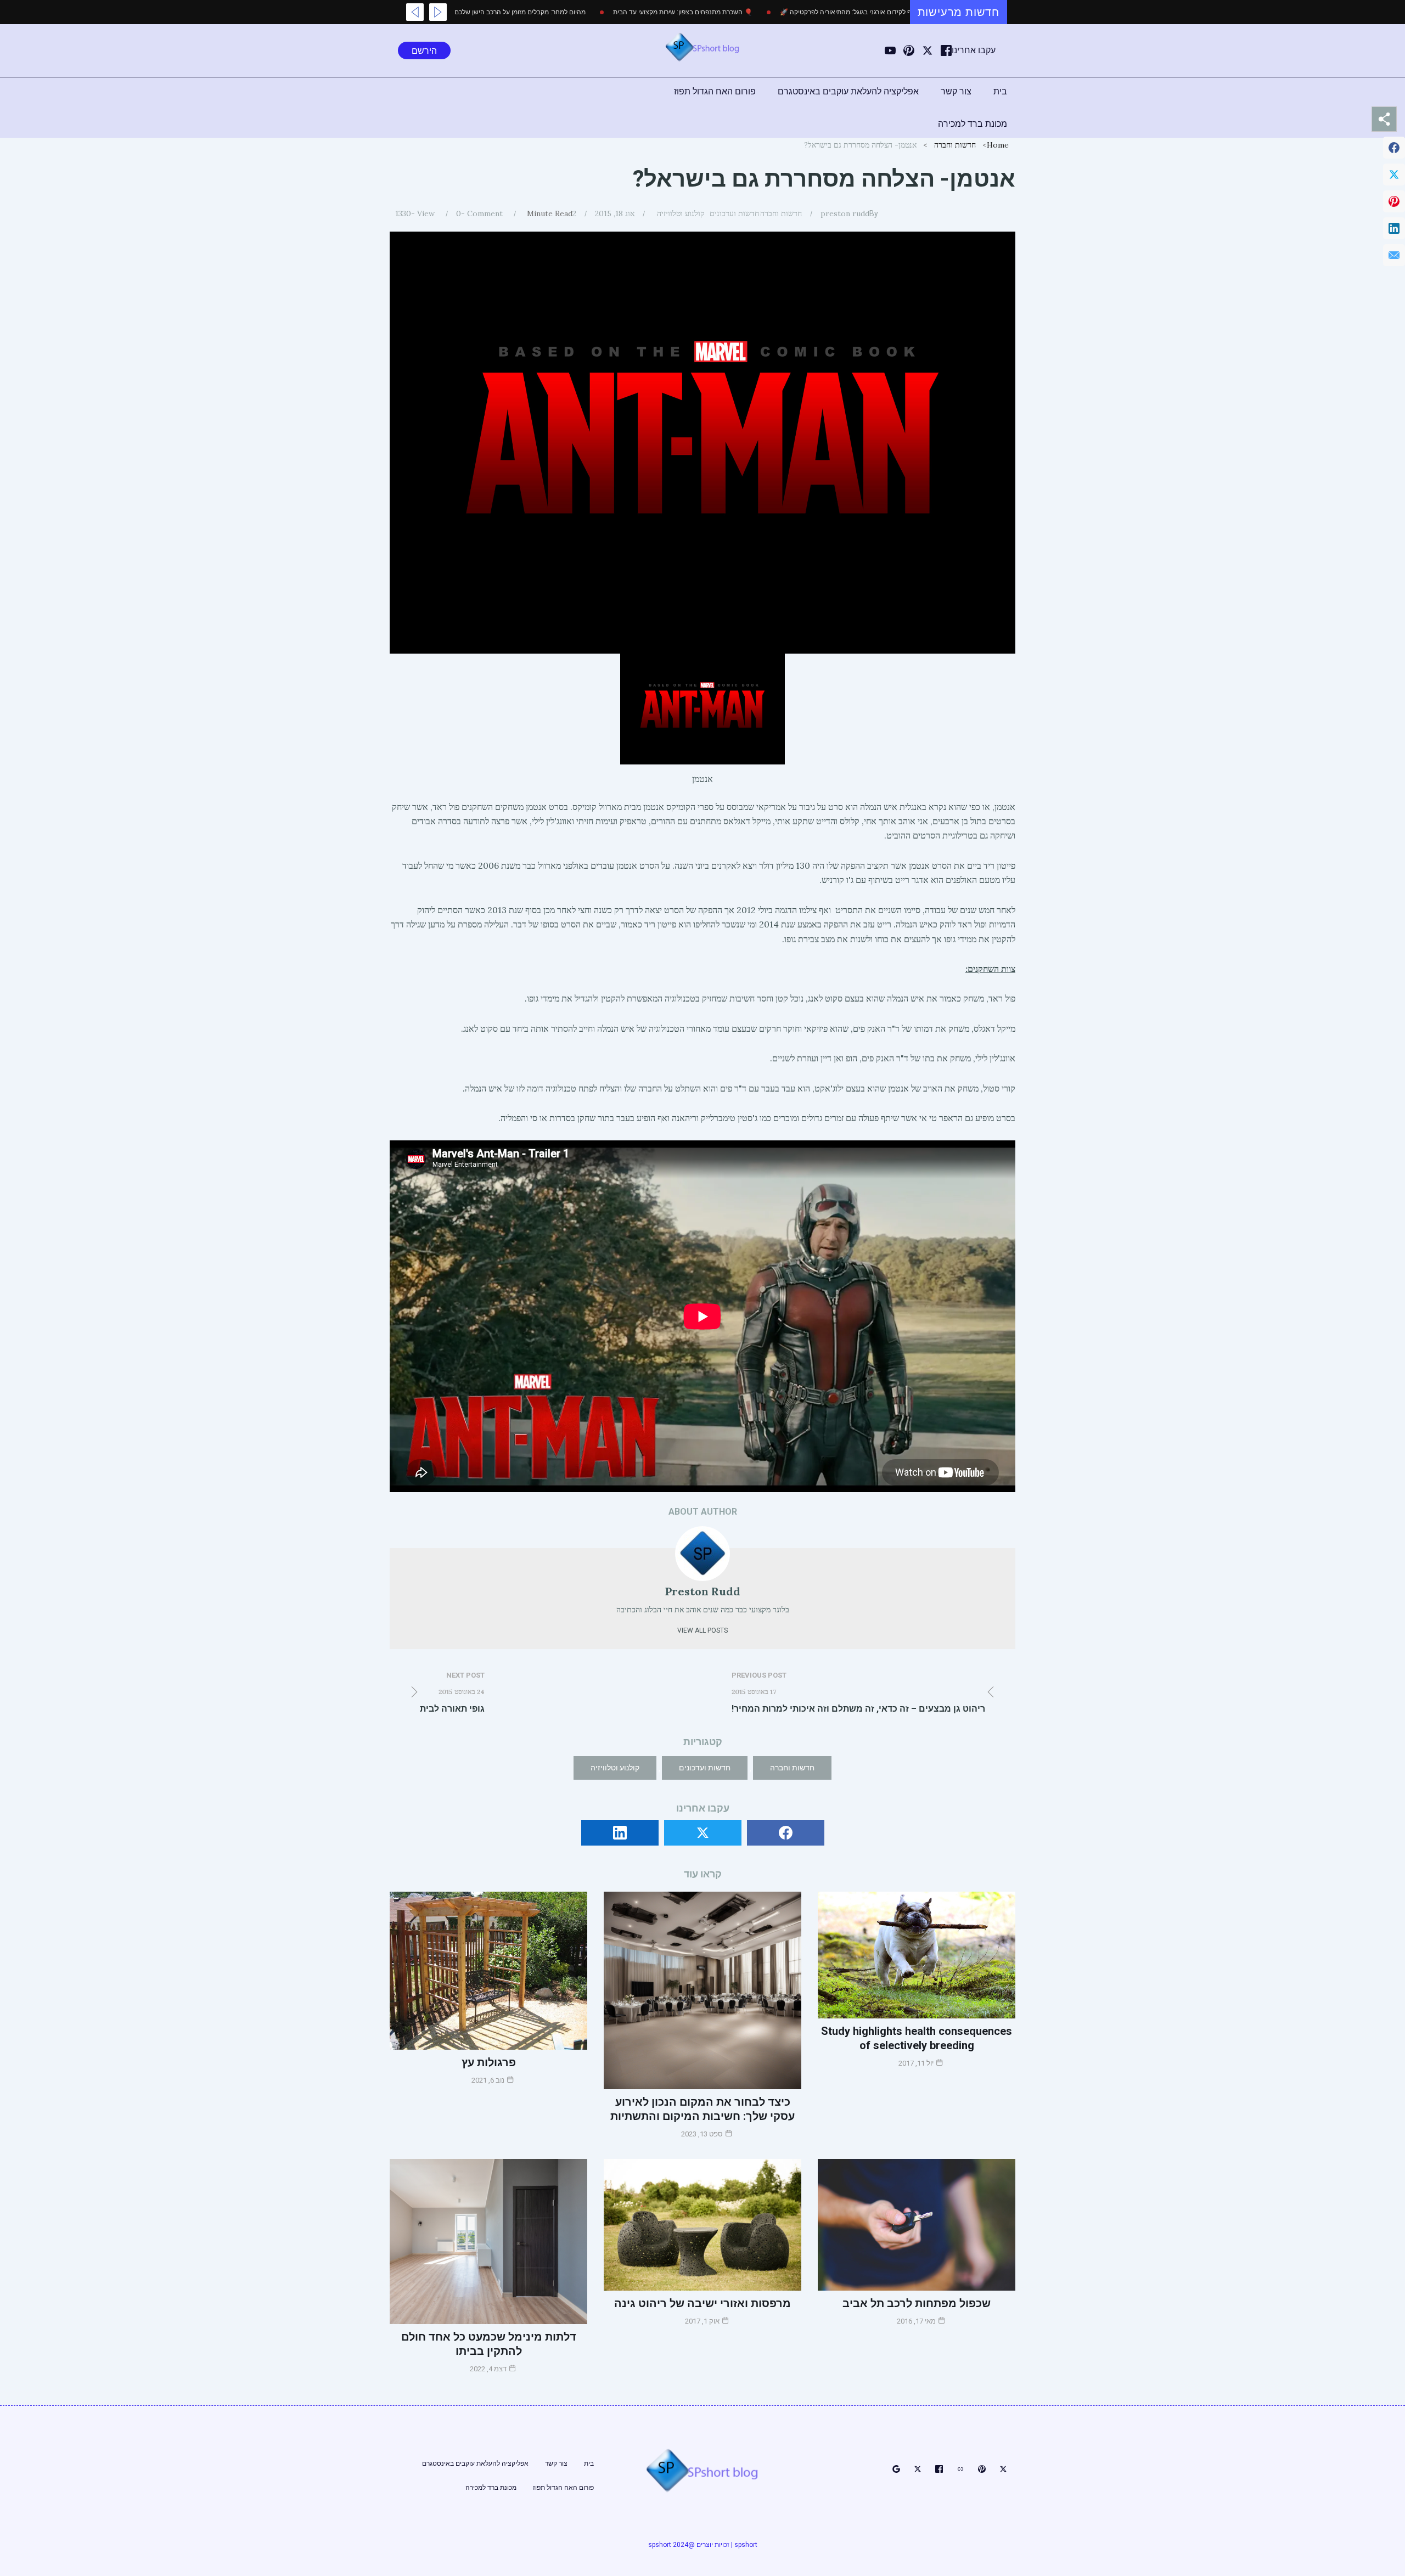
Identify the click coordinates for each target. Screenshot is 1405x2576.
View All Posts (702, 1630)
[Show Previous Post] (438, 12)
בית (1000, 91)
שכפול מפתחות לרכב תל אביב (917, 2303)
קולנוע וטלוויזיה (681, 213)
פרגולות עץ (489, 2062)
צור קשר (956, 91)
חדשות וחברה (955, 145)
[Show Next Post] (415, 12)
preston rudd (845, 213)
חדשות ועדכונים (734, 213)
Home (998, 145)
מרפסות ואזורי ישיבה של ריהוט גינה (702, 2303)
